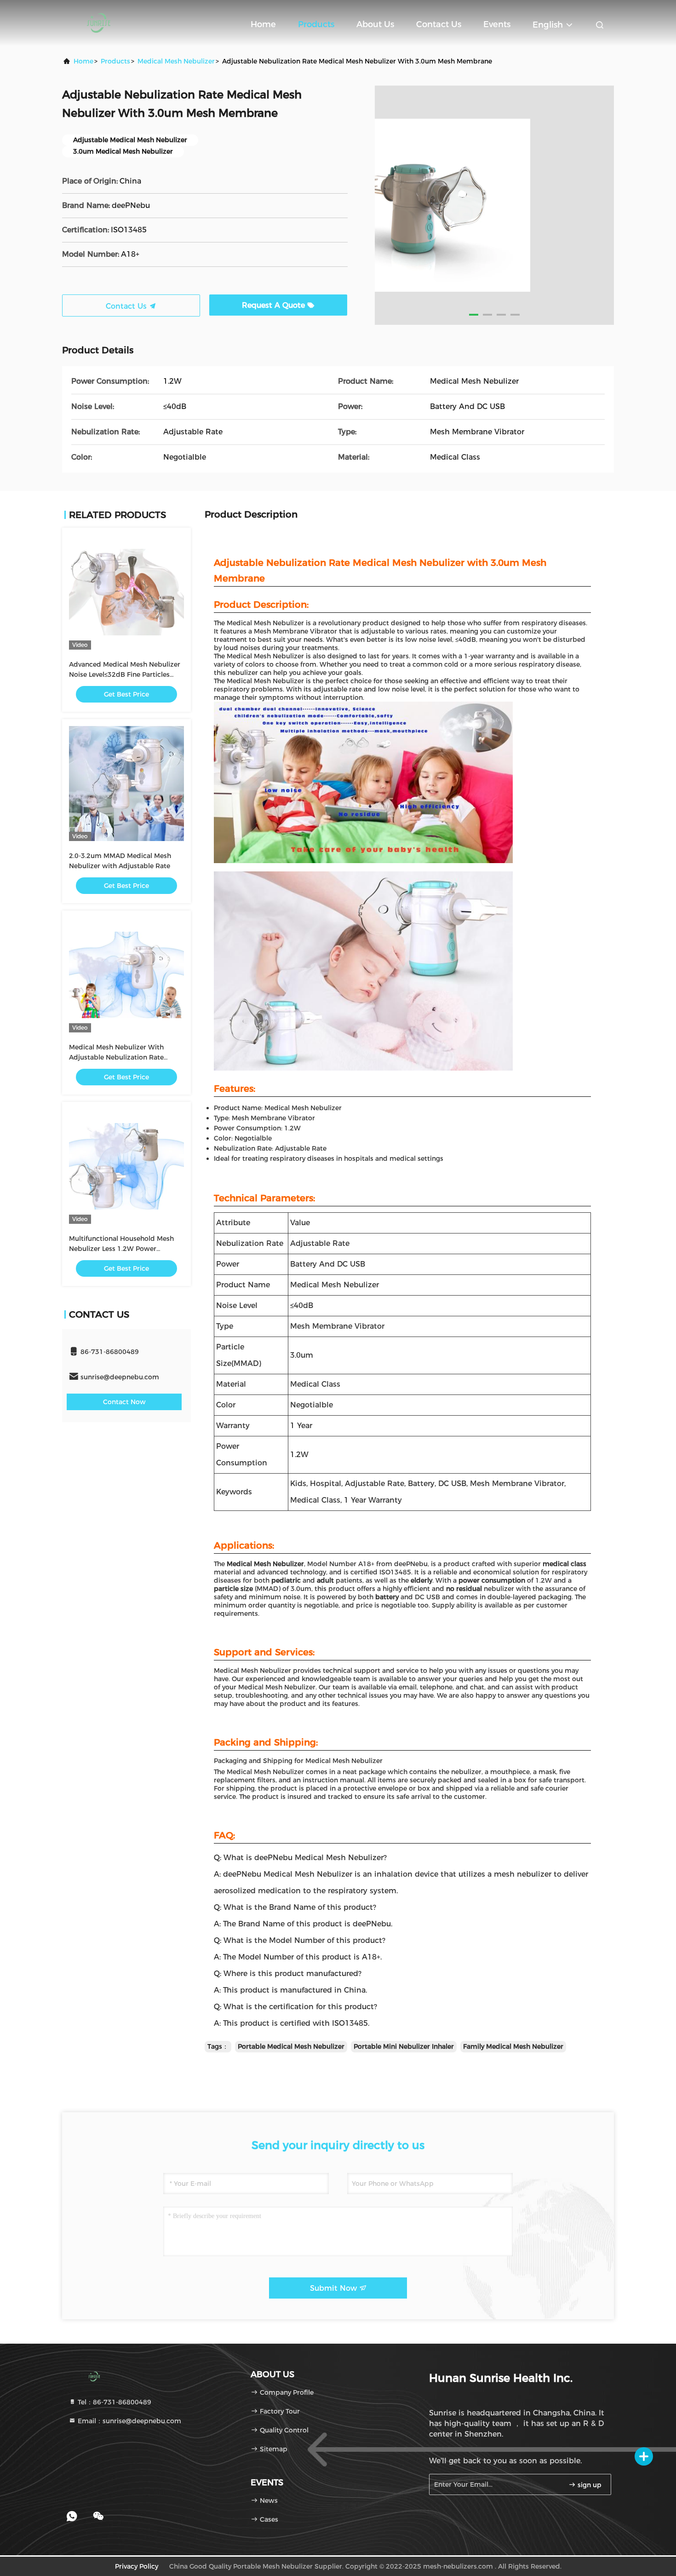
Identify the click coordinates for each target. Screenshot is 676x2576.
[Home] (99, 23)
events (497, 24)
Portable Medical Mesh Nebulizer (291, 2046)
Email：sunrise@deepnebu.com (129, 2421)
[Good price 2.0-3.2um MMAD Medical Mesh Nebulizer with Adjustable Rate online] (126, 784)
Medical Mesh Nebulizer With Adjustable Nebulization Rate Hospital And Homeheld (116, 1057)
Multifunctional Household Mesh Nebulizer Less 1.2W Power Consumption (121, 1249)
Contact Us (439, 24)
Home (263, 24)
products (115, 61)
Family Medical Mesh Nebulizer (513, 2046)
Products (316, 24)
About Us (375, 24)
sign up (589, 2485)
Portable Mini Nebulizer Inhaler (404, 2046)
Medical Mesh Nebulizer (176, 61)
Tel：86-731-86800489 (114, 2402)
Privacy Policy (137, 2566)
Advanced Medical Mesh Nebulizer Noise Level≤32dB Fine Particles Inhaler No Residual (125, 674)
